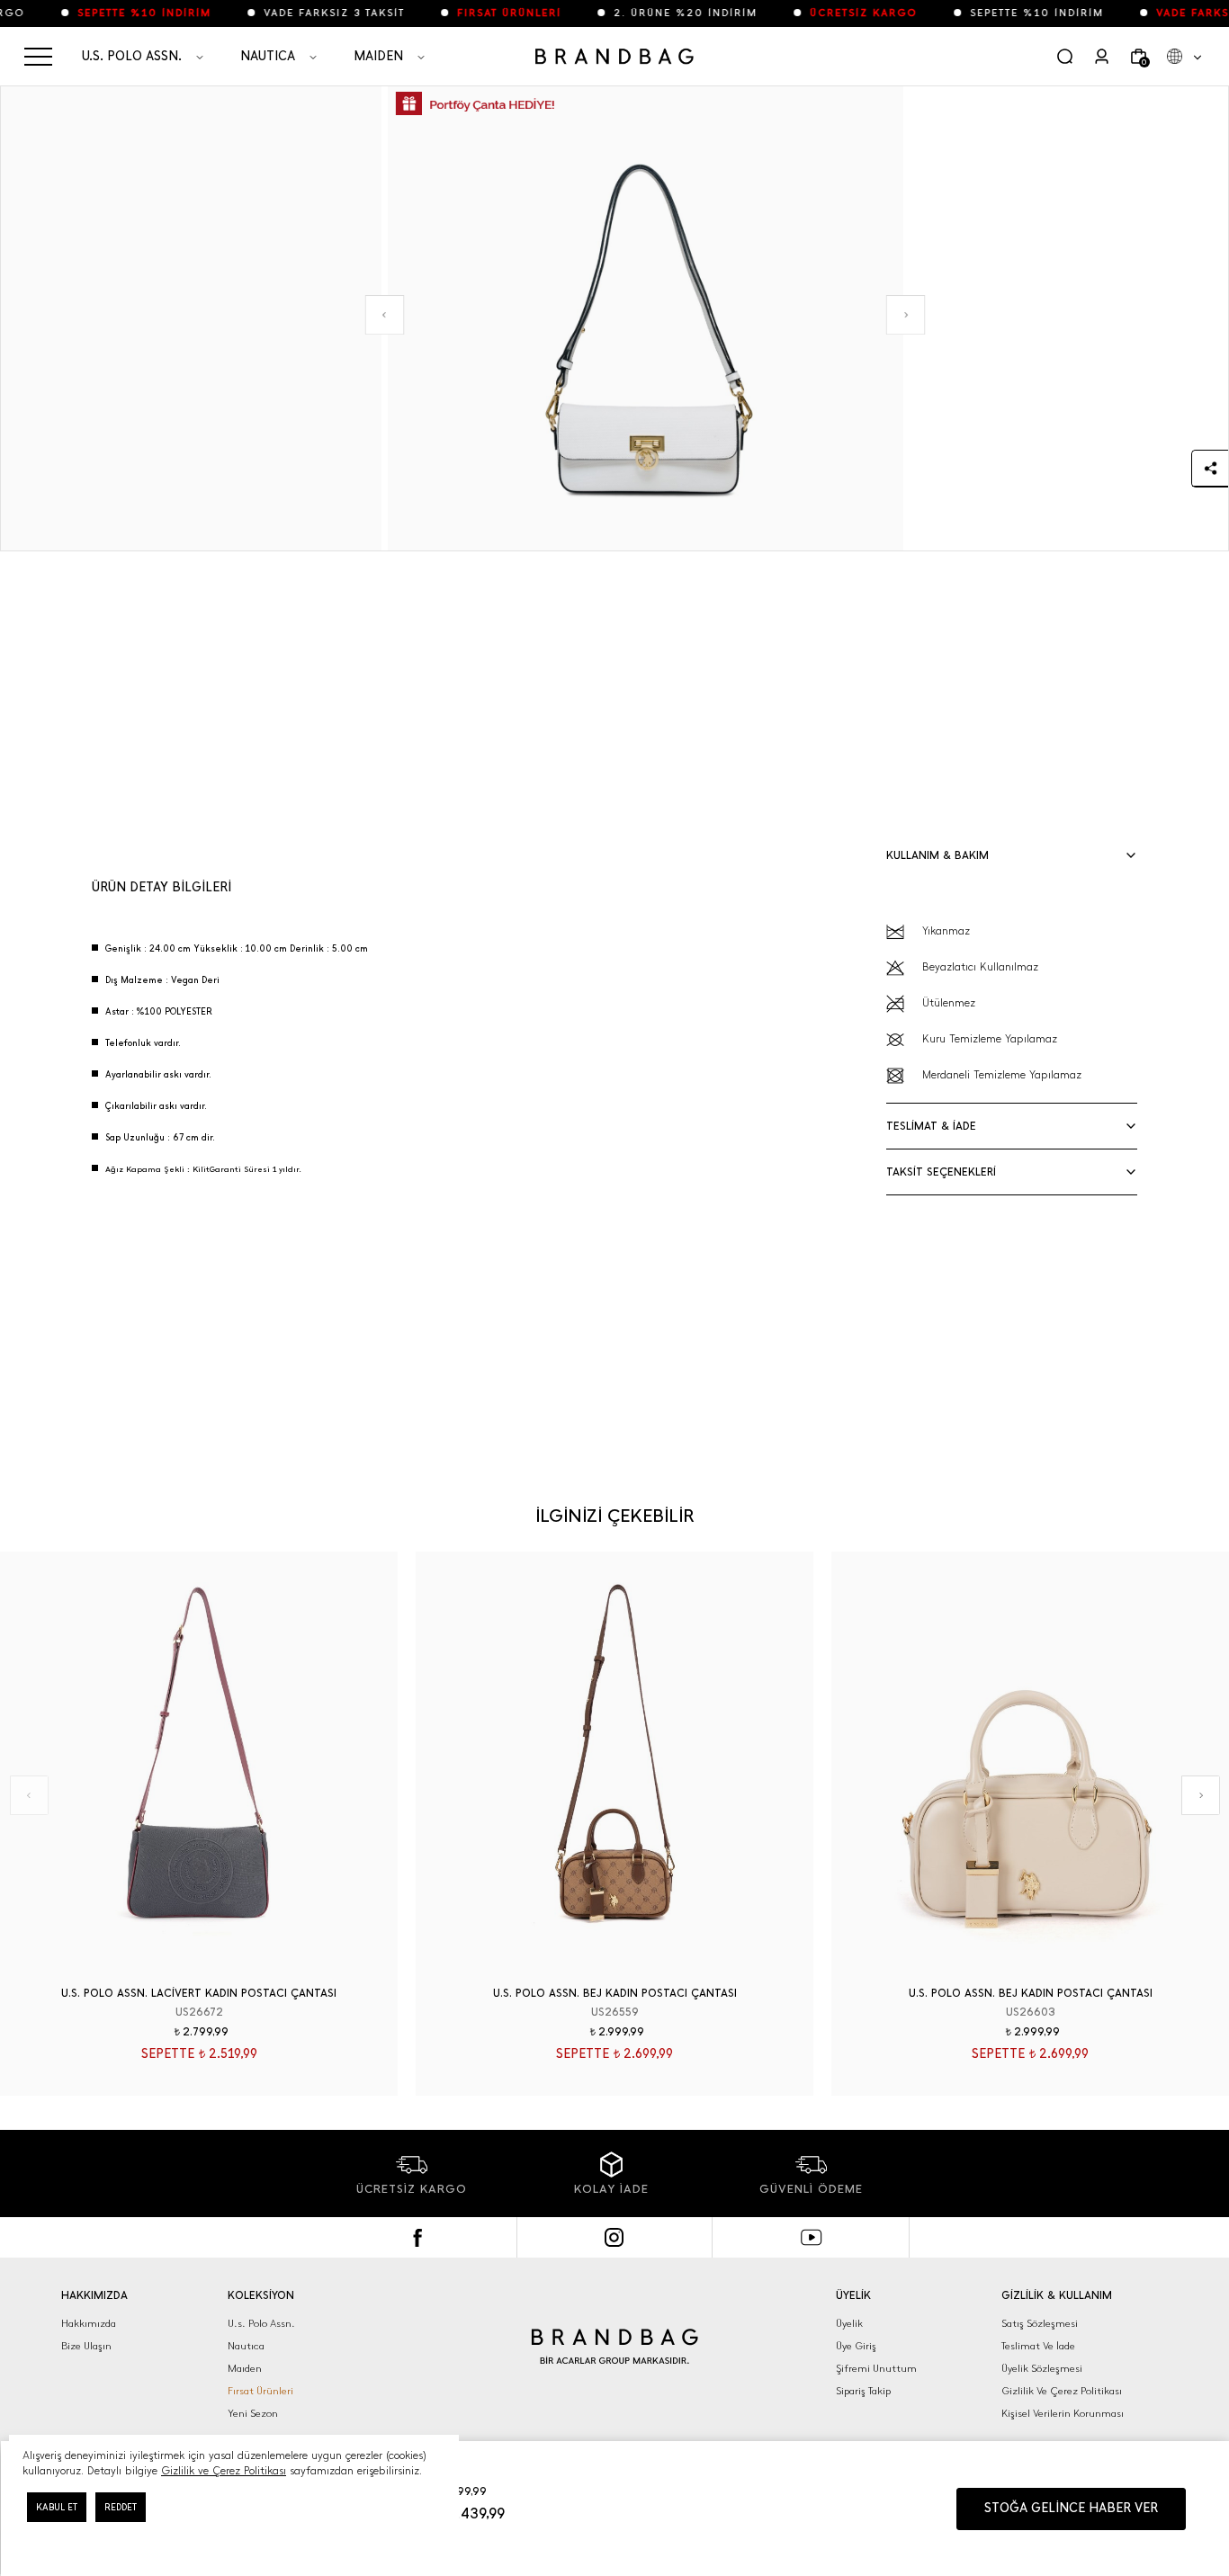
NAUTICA (268, 56)
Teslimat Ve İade (1038, 2346)
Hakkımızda (89, 2324)
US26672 (199, 2012)
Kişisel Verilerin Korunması (1063, 2414)
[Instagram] (615, 2237)
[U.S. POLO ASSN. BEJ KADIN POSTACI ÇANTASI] (614, 1769)
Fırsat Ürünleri (260, 2391)
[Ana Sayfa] (614, 56)
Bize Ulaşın (86, 2346)
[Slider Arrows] (385, 315)
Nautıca (246, 2346)
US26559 (615, 2012)
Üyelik (849, 2324)
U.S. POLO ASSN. (132, 56)
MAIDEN (378, 56)
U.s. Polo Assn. (261, 2324)
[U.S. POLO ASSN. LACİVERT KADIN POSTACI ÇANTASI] (199, 1769)
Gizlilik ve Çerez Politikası (224, 2471)
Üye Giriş (856, 2346)
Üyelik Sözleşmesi (1042, 2369)
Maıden (245, 2369)
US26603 (1031, 2012)
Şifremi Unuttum (876, 2369)
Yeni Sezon (253, 2414)
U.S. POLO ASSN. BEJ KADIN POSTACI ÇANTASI (615, 1993)
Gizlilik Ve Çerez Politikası (1062, 2391)
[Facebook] (418, 2237)
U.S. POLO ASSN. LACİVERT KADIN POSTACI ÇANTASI (199, 1993)
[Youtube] (811, 2237)
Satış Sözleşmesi (1040, 2324)
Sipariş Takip (863, 2391)
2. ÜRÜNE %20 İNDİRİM (660, 13)
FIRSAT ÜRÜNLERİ (484, 13)
